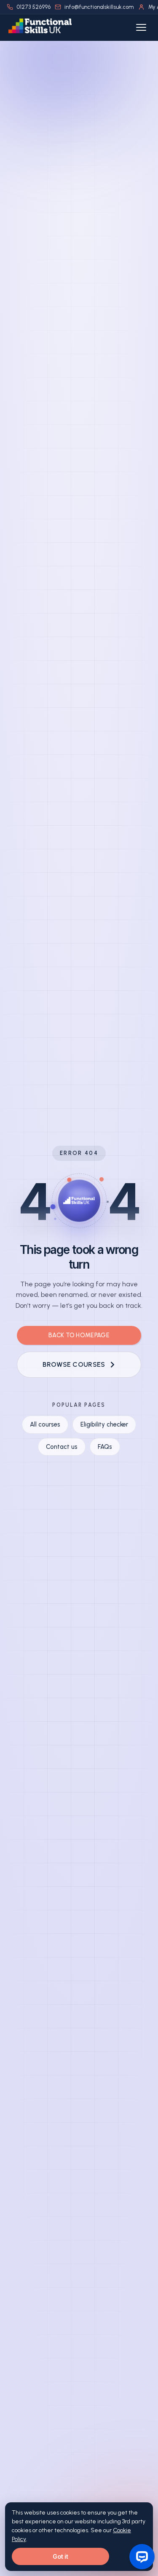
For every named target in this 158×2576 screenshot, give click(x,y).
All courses (45, 1424)
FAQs (105, 1447)
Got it (60, 2556)
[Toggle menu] (141, 27)
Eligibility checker (104, 1424)
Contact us (62, 1447)
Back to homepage (79, 1335)
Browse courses (74, 1364)
